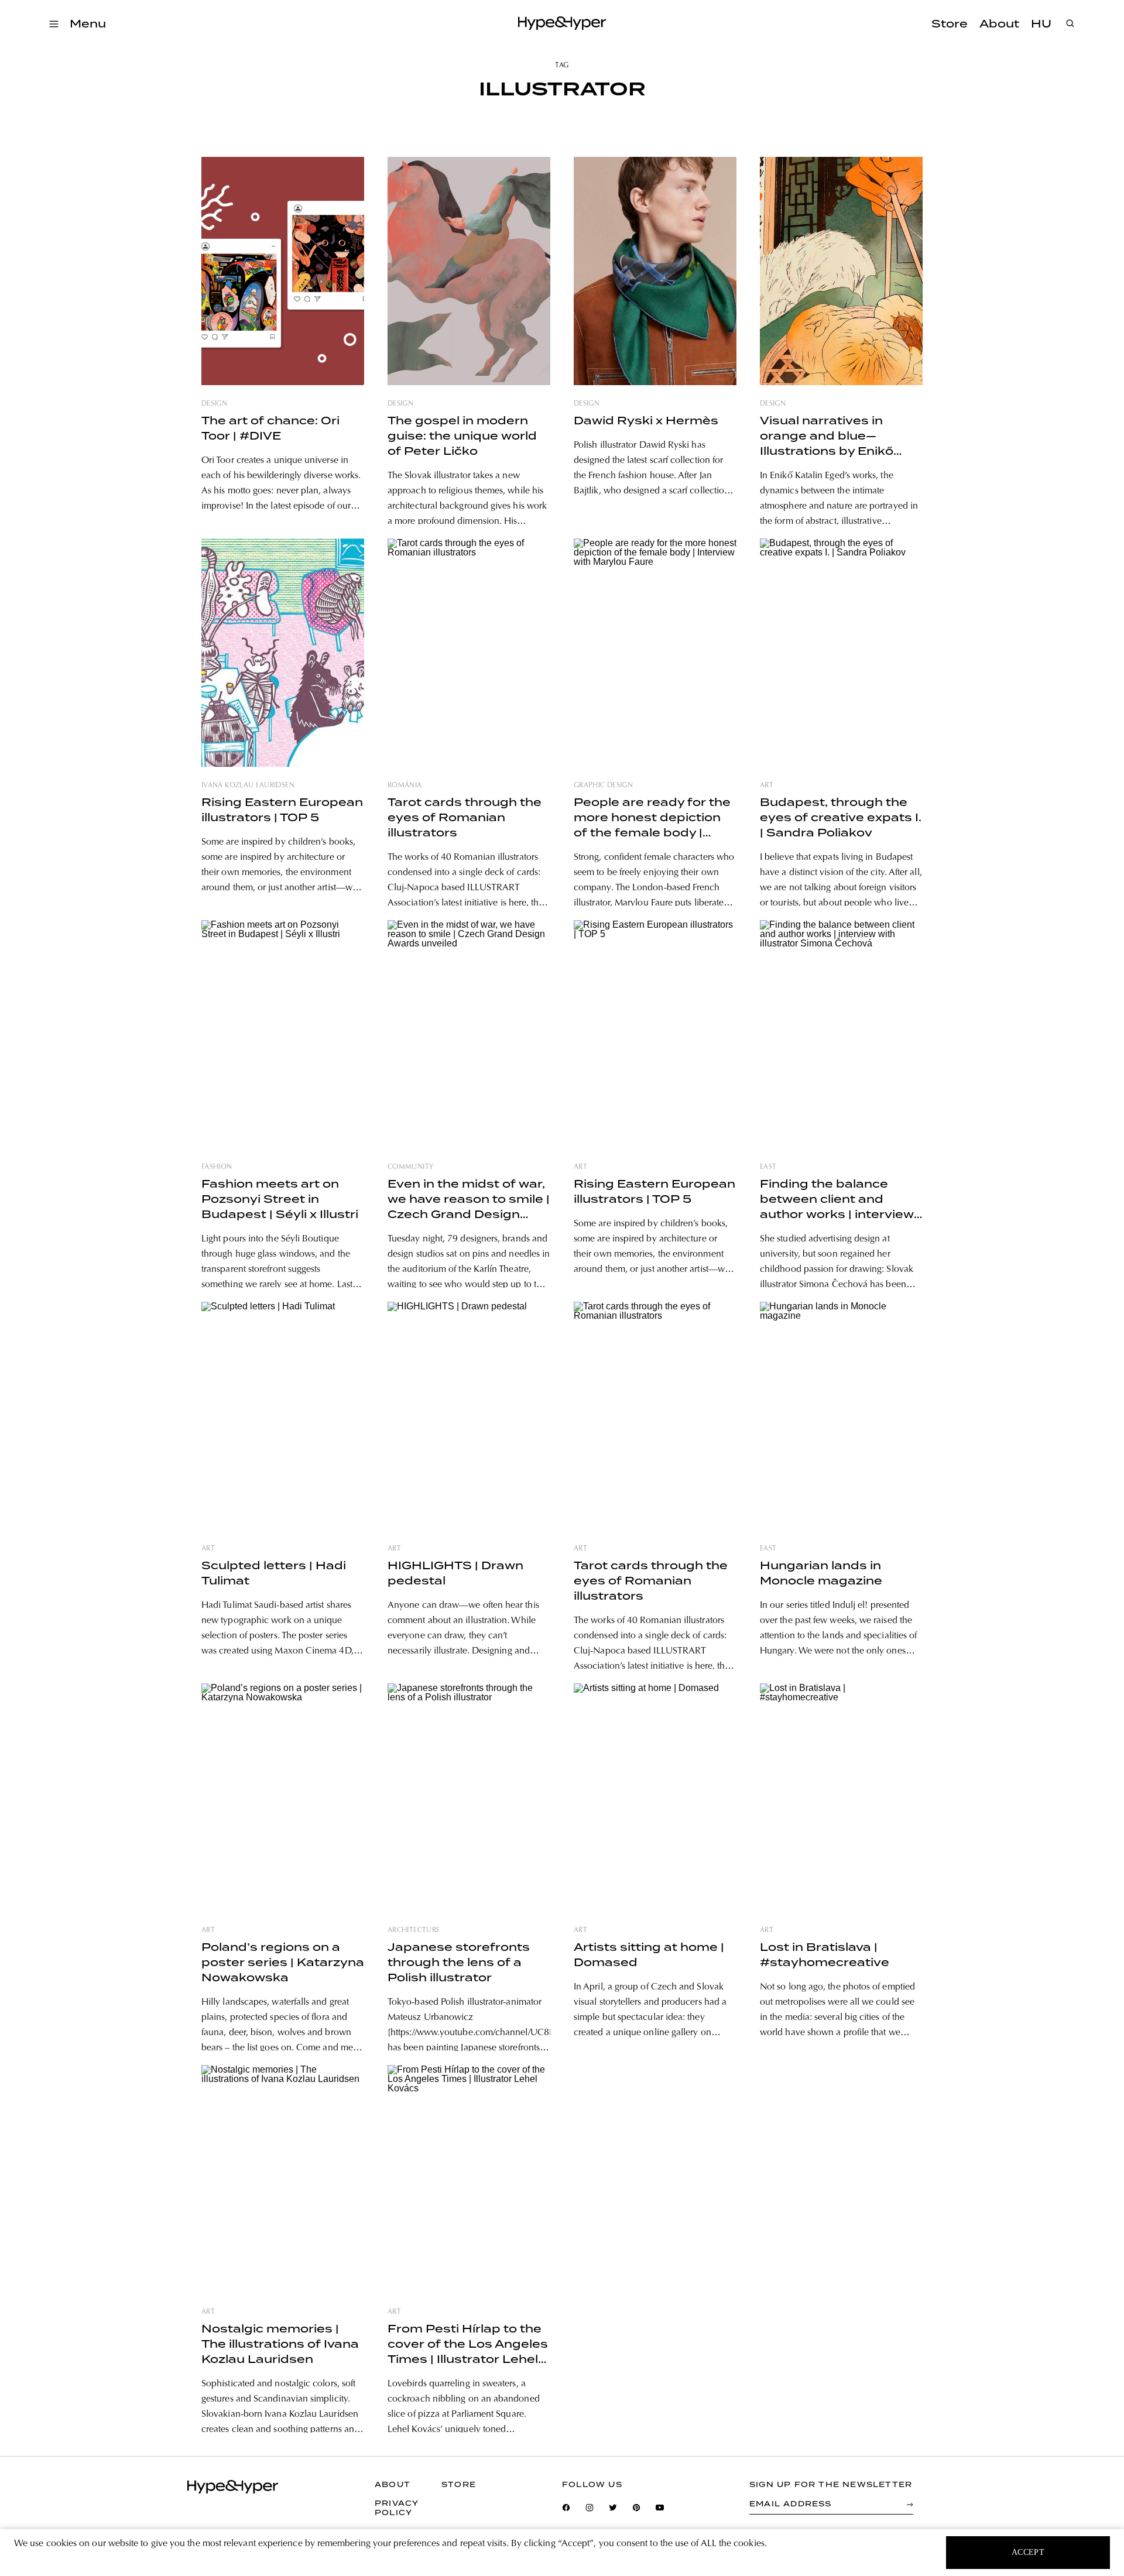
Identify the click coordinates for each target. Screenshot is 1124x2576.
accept (1028, 2552)
